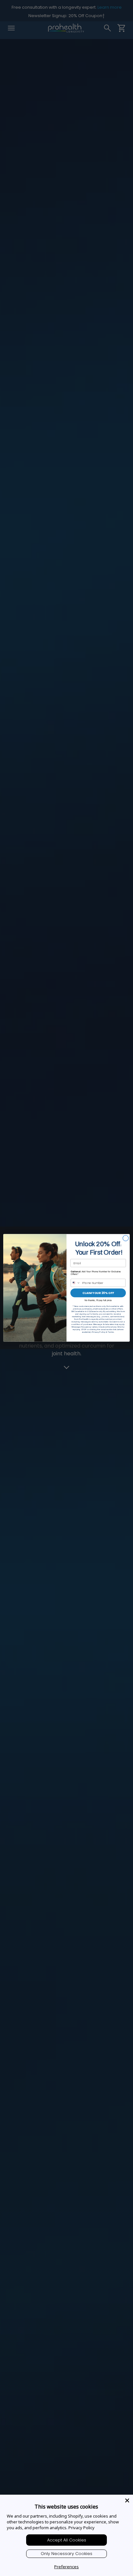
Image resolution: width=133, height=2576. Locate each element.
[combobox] (76, 1283)
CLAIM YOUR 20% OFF (98, 1293)
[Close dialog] (126, 1238)
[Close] (127, 2500)
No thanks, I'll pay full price (98, 1300)
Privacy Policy (82, 2528)
